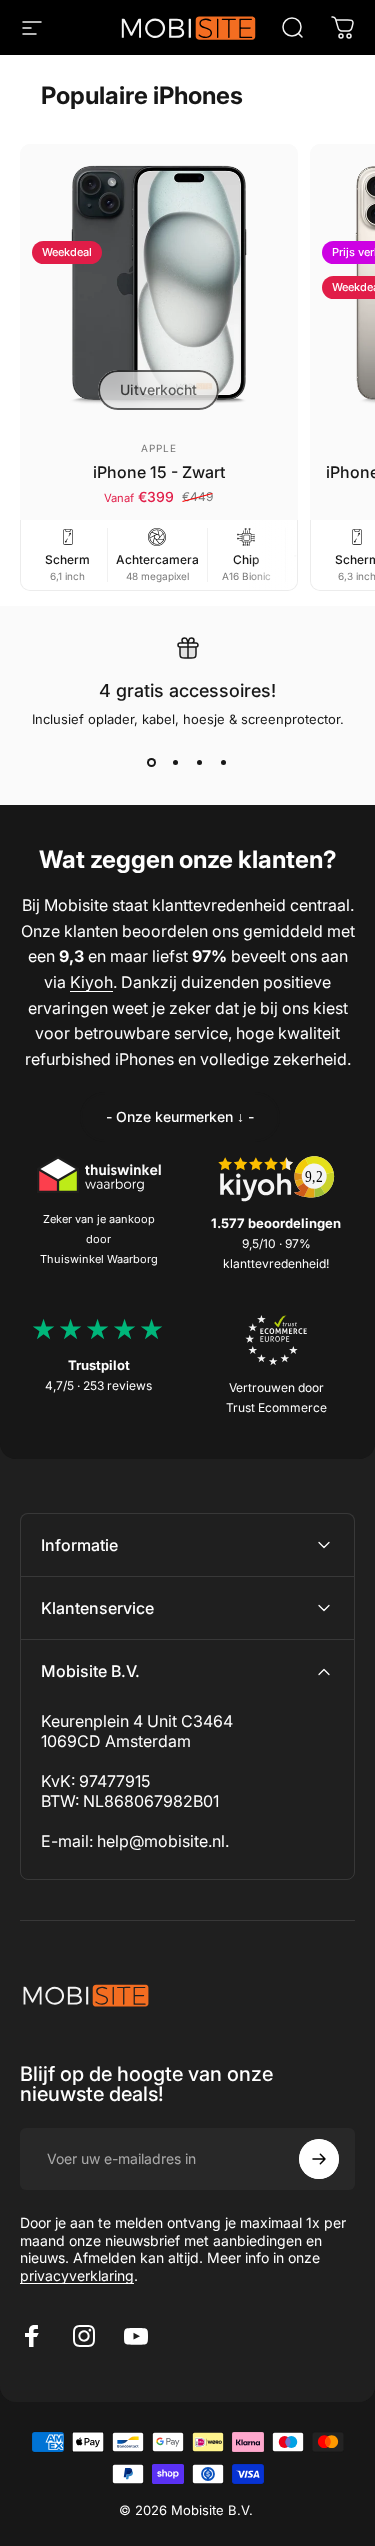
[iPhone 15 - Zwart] (159, 283)
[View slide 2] (176, 763)
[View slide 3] (200, 763)
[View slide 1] (152, 763)
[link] (180, 1117)
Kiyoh (91, 982)
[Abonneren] (319, 2159)
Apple (159, 448)
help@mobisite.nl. (163, 1841)
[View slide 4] (224, 763)
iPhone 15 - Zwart (159, 472)
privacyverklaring (77, 2275)
